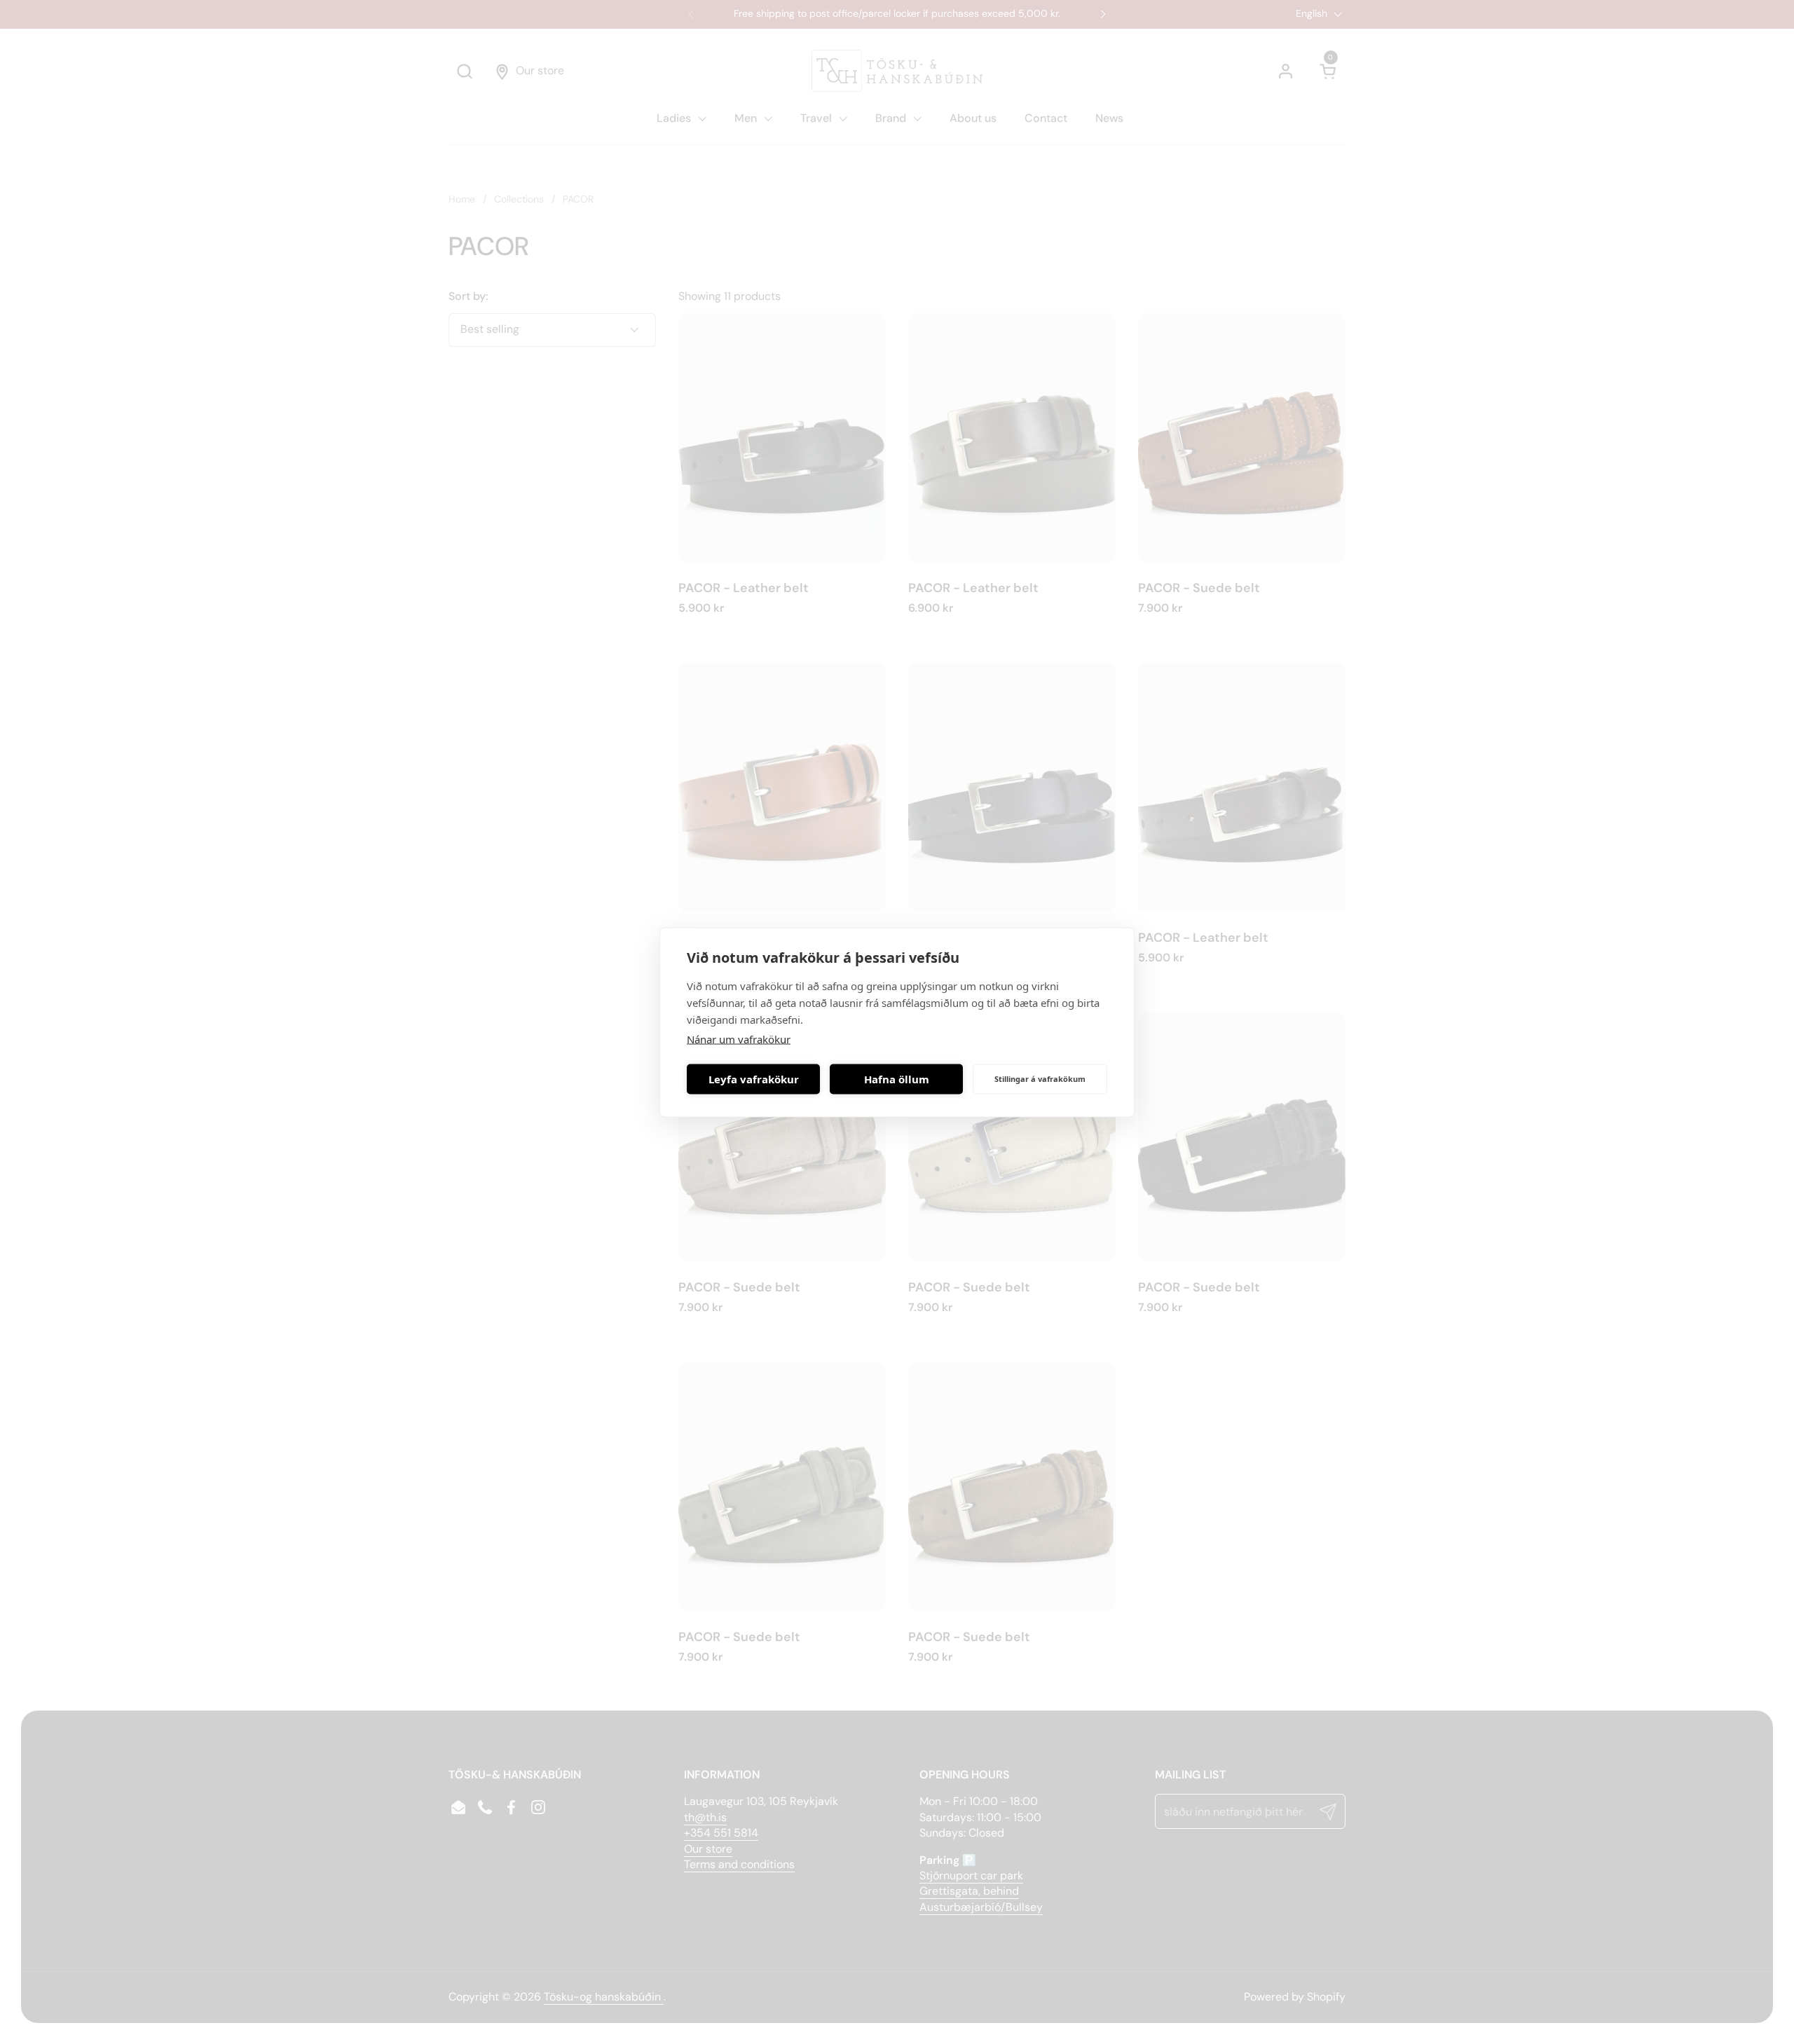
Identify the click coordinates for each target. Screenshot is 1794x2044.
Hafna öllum (897, 1079)
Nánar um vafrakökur (739, 1038)
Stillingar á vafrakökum (1040, 1079)
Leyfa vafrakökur (754, 1079)
